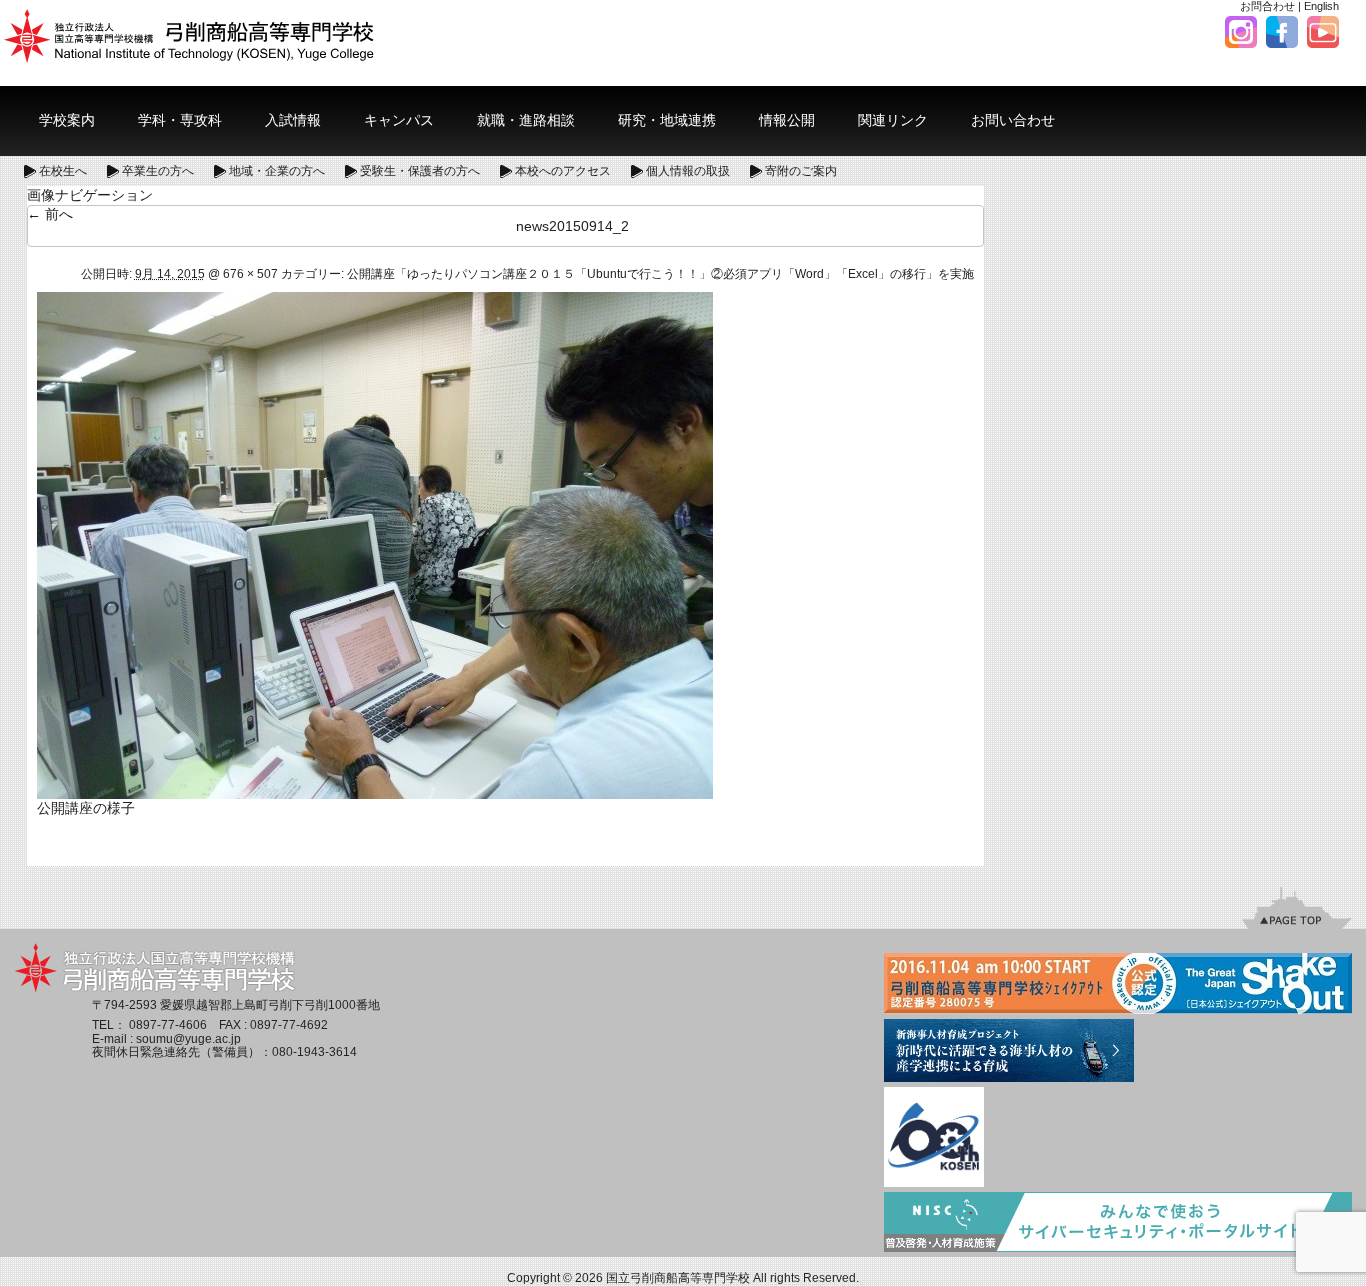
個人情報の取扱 (688, 171)
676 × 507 (250, 274)
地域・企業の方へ (277, 171)
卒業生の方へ (158, 171)
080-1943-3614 (314, 1052)
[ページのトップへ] (1297, 907)
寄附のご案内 (801, 171)
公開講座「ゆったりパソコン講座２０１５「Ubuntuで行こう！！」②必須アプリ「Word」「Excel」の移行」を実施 (660, 274)
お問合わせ (1267, 6)
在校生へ (63, 171)
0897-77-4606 (168, 1025)
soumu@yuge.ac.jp (188, 1039)
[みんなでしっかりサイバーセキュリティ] (1118, 1223)
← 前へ (50, 214)
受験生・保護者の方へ (420, 171)
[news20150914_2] (375, 544)
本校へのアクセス (563, 171)
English (1321, 6)
